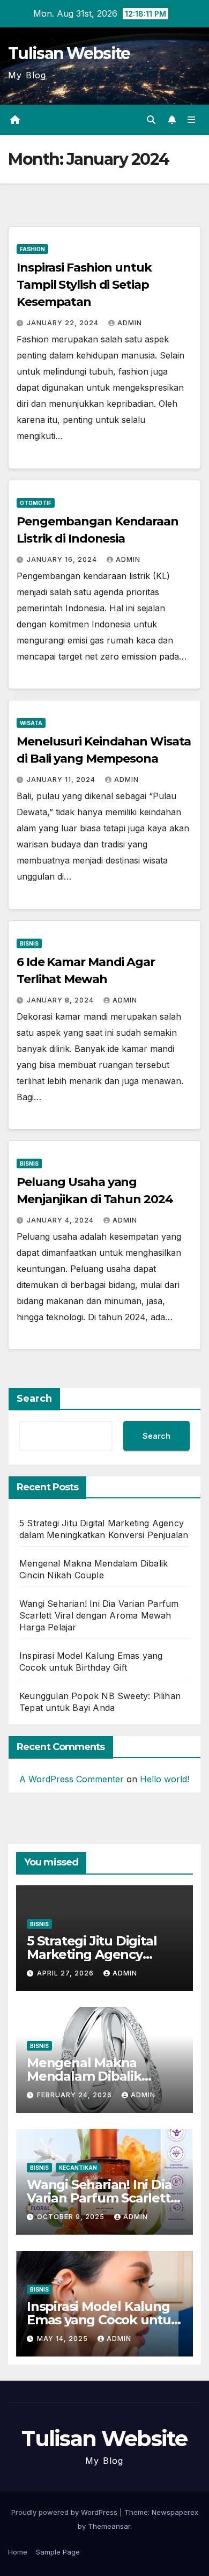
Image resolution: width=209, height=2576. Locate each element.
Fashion (32, 249)
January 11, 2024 (62, 780)
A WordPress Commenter (72, 1779)
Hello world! (165, 1779)
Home (18, 2552)
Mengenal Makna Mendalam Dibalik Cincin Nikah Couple (90, 2076)
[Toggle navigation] (192, 120)
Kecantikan (78, 2168)
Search (34, 1399)
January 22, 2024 (64, 323)
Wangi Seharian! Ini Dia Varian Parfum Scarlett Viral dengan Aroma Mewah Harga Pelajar (99, 1615)
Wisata (31, 723)
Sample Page (58, 2552)
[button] (151, 120)
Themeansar (109, 2526)
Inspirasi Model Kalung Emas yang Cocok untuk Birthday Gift (103, 2320)
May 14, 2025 (64, 2339)
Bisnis (29, 943)
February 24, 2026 (76, 2095)
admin (130, 323)
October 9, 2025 (72, 2217)
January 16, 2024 (63, 559)
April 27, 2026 (66, 1973)
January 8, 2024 (61, 1000)
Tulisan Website (69, 53)
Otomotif (36, 503)
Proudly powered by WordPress (65, 2512)
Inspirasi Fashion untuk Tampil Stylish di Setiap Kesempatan (84, 285)
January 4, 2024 (61, 1220)
